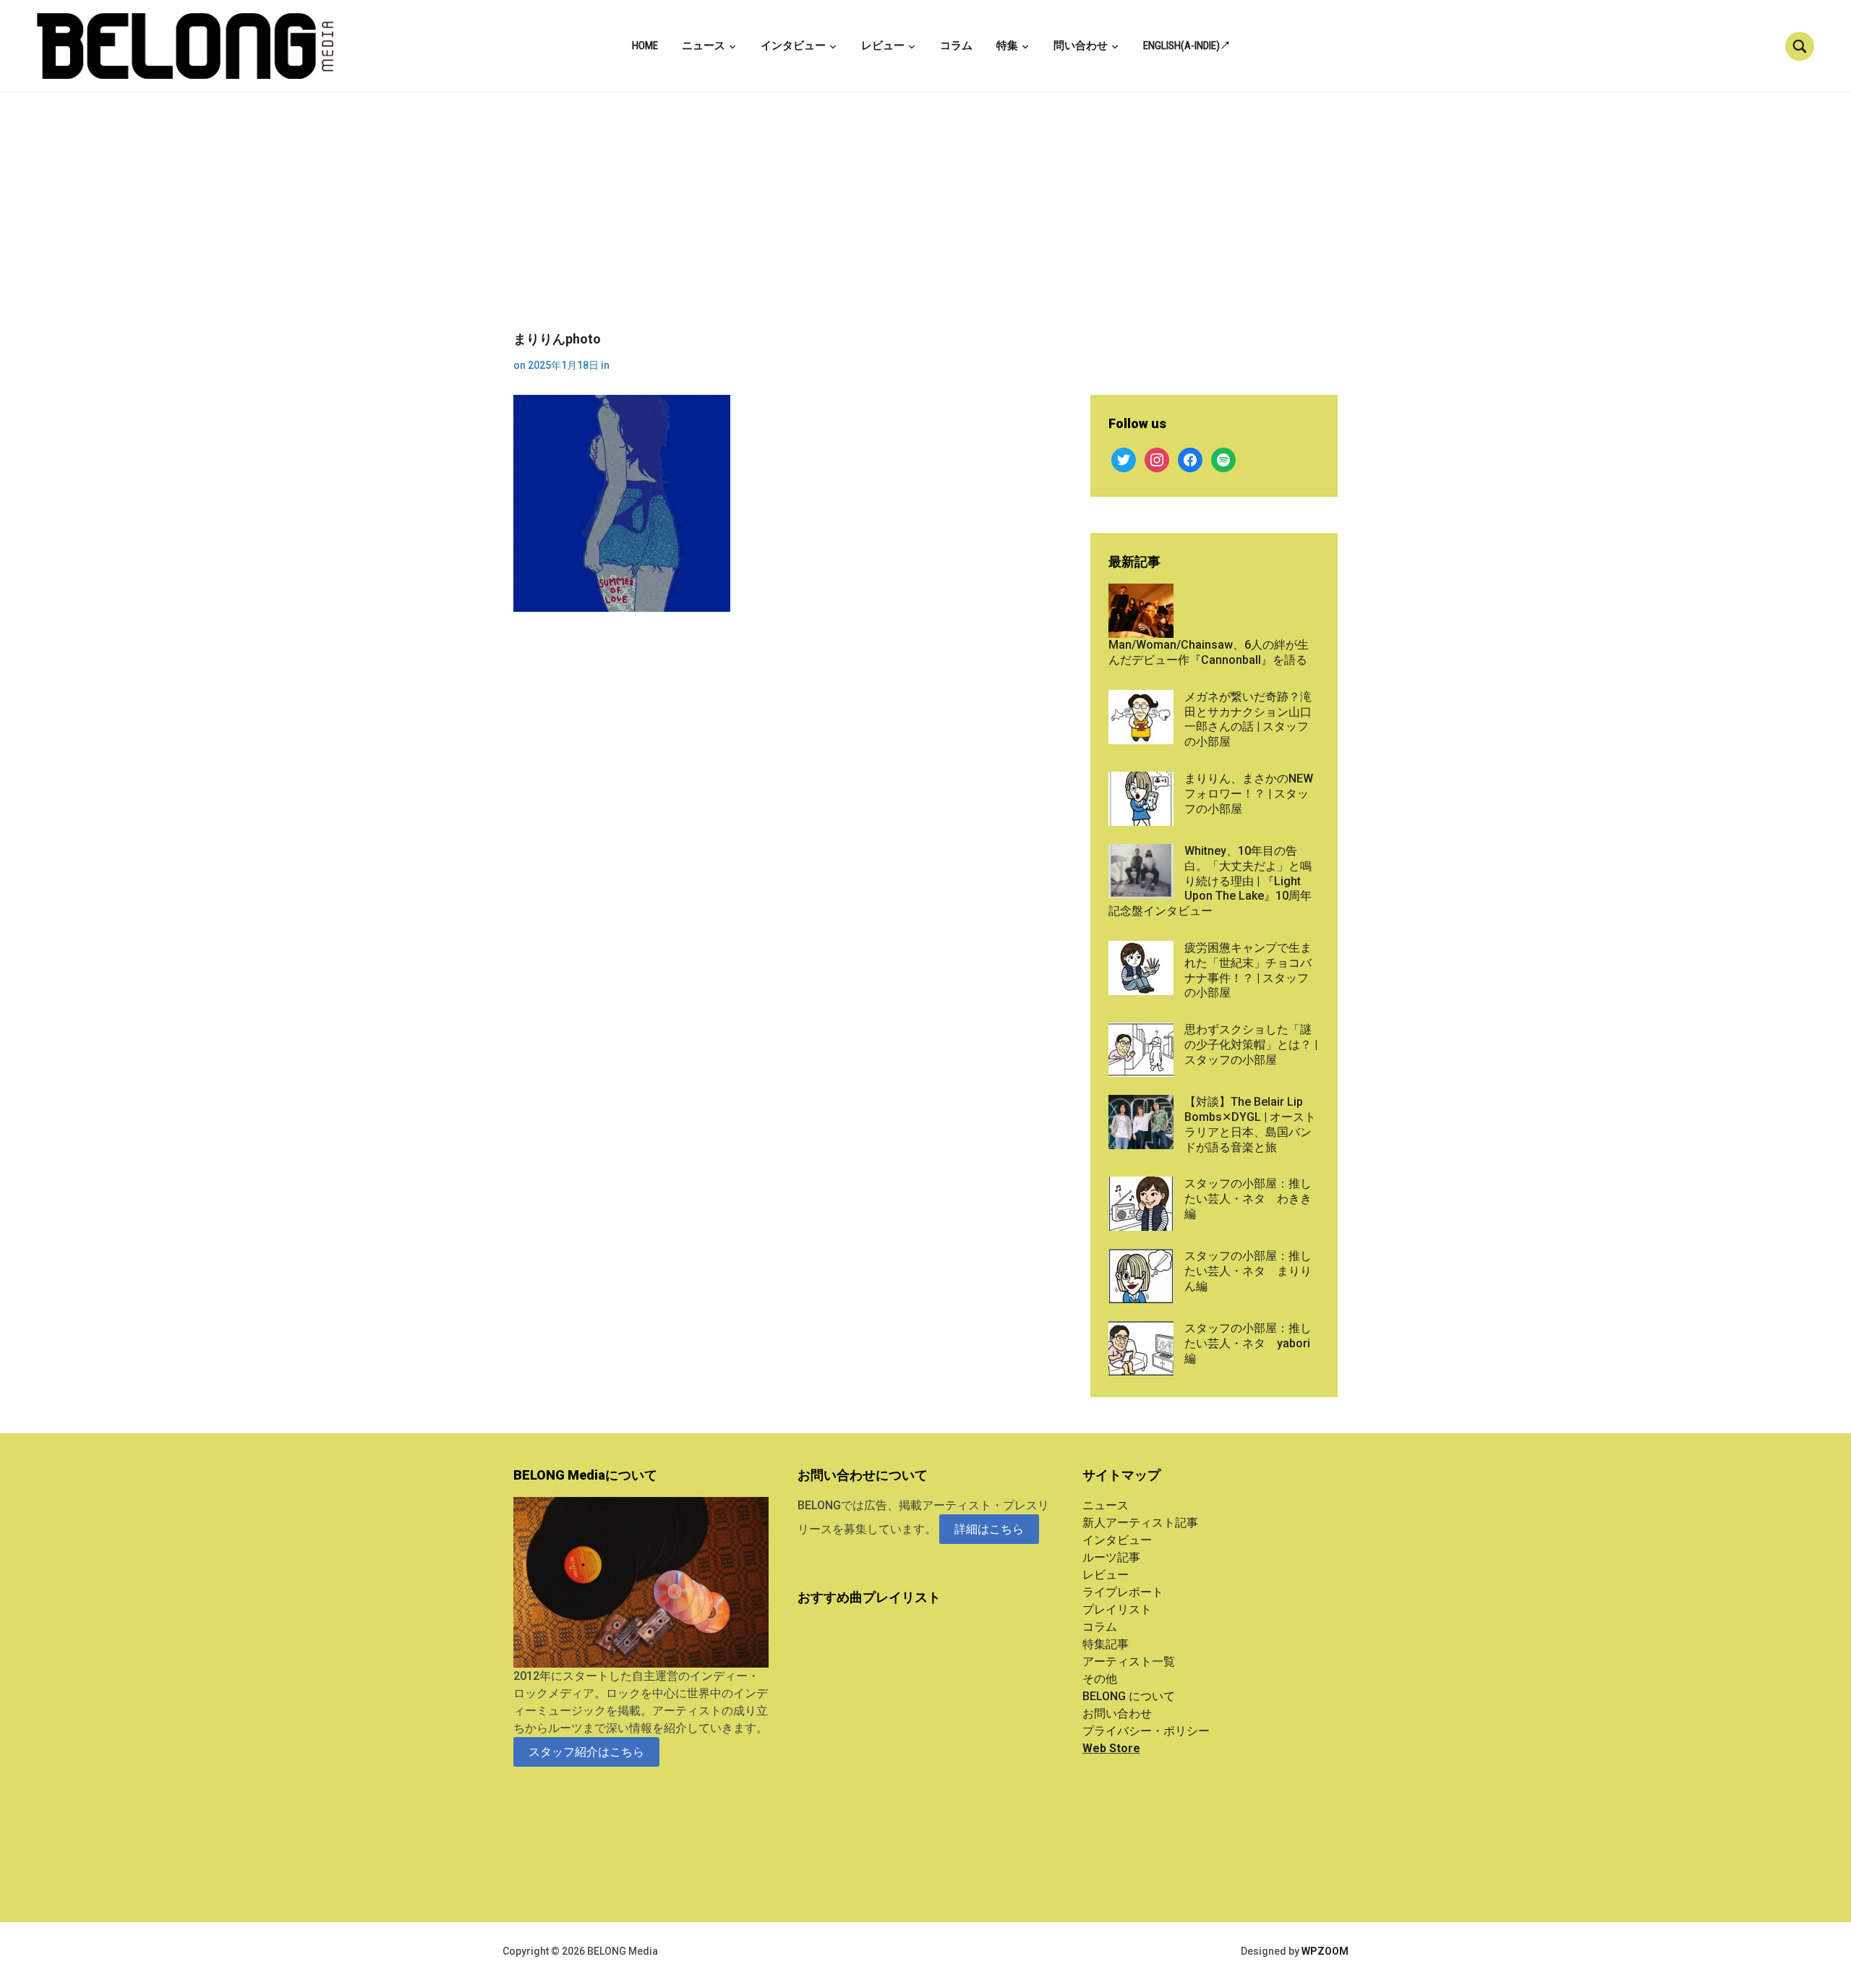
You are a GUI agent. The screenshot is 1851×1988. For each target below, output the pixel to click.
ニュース (704, 46)
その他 (1100, 1679)
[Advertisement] (925, 223)
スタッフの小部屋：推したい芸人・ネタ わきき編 (1248, 1199)
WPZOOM (1325, 1951)
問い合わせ (1081, 46)
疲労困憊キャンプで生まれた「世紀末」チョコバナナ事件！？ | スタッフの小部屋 (1248, 970)
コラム (956, 46)
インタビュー (793, 46)
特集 (1007, 46)
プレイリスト (1117, 1609)
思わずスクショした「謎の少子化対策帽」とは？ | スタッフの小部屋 (1251, 1045)
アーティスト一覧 (1129, 1661)
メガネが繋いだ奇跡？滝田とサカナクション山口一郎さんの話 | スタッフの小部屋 (1248, 719)
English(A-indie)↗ (1187, 46)
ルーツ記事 (1111, 1557)
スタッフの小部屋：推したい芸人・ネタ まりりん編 (1248, 1271)
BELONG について (1129, 1696)
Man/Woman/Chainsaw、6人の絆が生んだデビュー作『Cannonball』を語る (1209, 652)
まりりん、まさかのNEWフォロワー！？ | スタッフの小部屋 (1249, 794)
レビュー (883, 46)
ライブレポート (1123, 1592)
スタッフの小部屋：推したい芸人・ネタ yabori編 (1248, 1343)
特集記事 (1106, 1644)
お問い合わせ (1117, 1714)
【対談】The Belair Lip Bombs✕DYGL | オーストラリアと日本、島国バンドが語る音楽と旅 (1250, 1124)
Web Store (1111, 1748)
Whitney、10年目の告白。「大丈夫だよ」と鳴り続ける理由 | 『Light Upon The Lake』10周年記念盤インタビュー (1210, 881)
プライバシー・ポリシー (1146, 1731)
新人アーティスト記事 (1140, 1523)
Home (645, 46)
